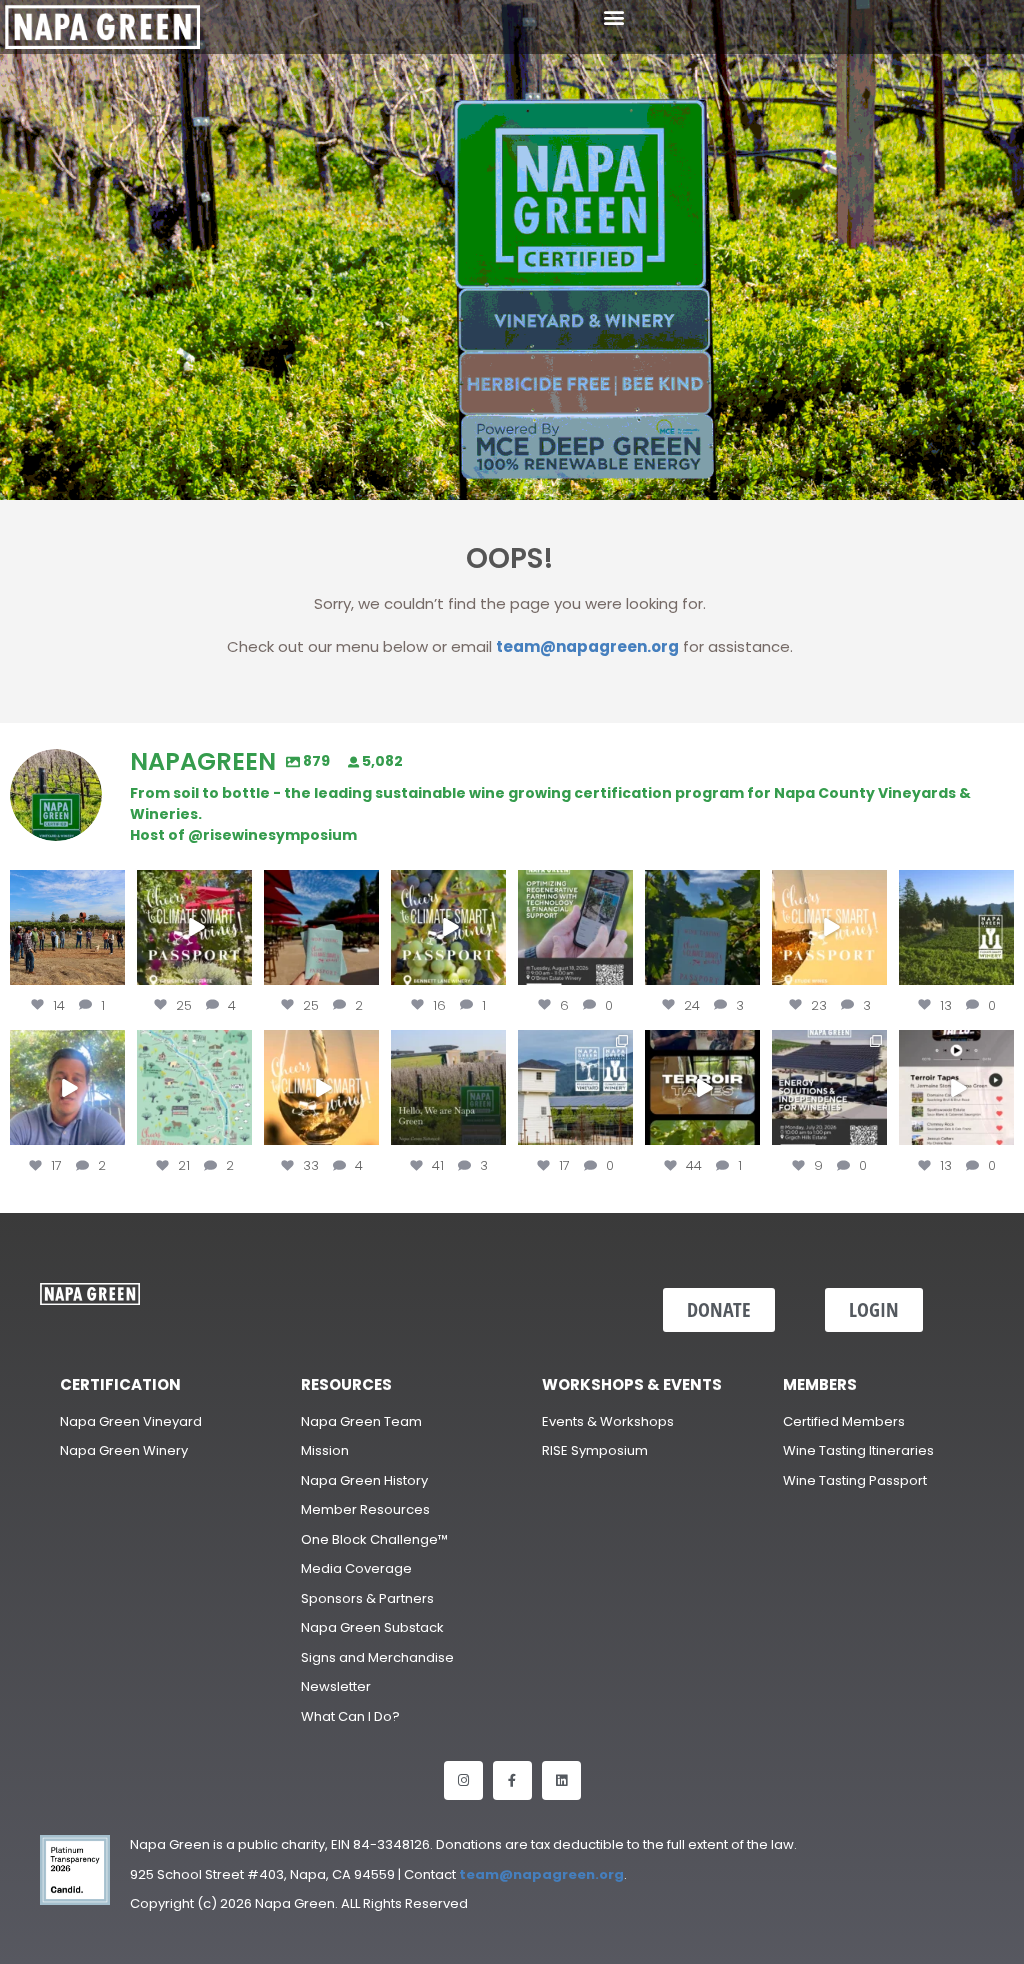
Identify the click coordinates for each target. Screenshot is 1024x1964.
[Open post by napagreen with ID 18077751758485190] (956, 1087)
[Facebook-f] (512, 1780)
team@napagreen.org (587, 646)
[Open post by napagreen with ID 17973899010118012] (829, 1087)
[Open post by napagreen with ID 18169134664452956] (67, 1087)
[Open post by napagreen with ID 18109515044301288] (702, 1087)
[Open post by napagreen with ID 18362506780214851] (448, 1087)
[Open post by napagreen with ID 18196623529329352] (448, 927)
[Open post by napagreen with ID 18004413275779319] (67, 927)
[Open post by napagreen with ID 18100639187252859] (321, 927)
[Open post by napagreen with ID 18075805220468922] (956, 927)
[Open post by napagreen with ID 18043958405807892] (829, 927)
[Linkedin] (561, 1780)
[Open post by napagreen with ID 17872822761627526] (575, 927)
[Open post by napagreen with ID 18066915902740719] (702, 927)
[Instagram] (463, 1780)
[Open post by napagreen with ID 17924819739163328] (194, 1087)
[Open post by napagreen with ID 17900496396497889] (575, 1087)
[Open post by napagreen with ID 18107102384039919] (321, 1087)
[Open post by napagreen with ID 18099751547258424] (194, 927)
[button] (614, 16)
